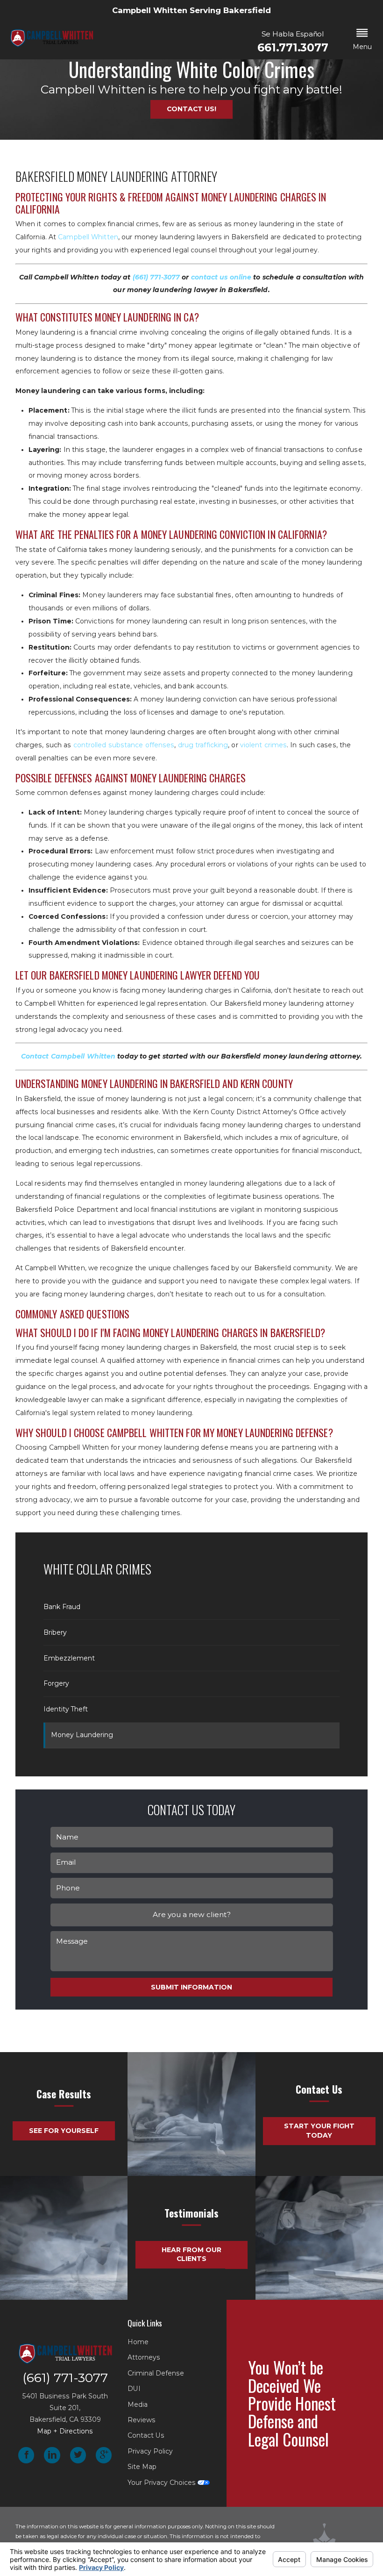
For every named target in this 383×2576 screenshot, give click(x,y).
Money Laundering (82, 1735)
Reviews (142, 2420)
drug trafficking (203, 745)
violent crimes (263, 745)
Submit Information (191, 1987)
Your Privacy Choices (163, 2483)
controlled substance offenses (124, 745)
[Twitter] (78, 2455)
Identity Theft (66, 1709)
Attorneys (144, 2357)
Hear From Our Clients (191, 2254)
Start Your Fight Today (319, 2131)
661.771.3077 (293, 48)
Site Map (142, 2467)
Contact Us (146, 2435)
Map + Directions (65, 2431)
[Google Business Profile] (104, 2455)
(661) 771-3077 (156, 277)
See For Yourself (64, 2131)
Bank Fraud (62, 1607)
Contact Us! (191, 109)
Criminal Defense (156, 2373)
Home (138, 2342)
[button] (362, 40)
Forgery (56, 1683)
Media (138, 2404)
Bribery (55, 1632)
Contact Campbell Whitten (68, 1056)
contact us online (221, 277)
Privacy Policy (150, 2451)
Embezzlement (69, 1658)
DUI (134, 2389)
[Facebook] (26, 2455)
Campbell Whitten (88, 237)
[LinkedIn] (52, 2455)
